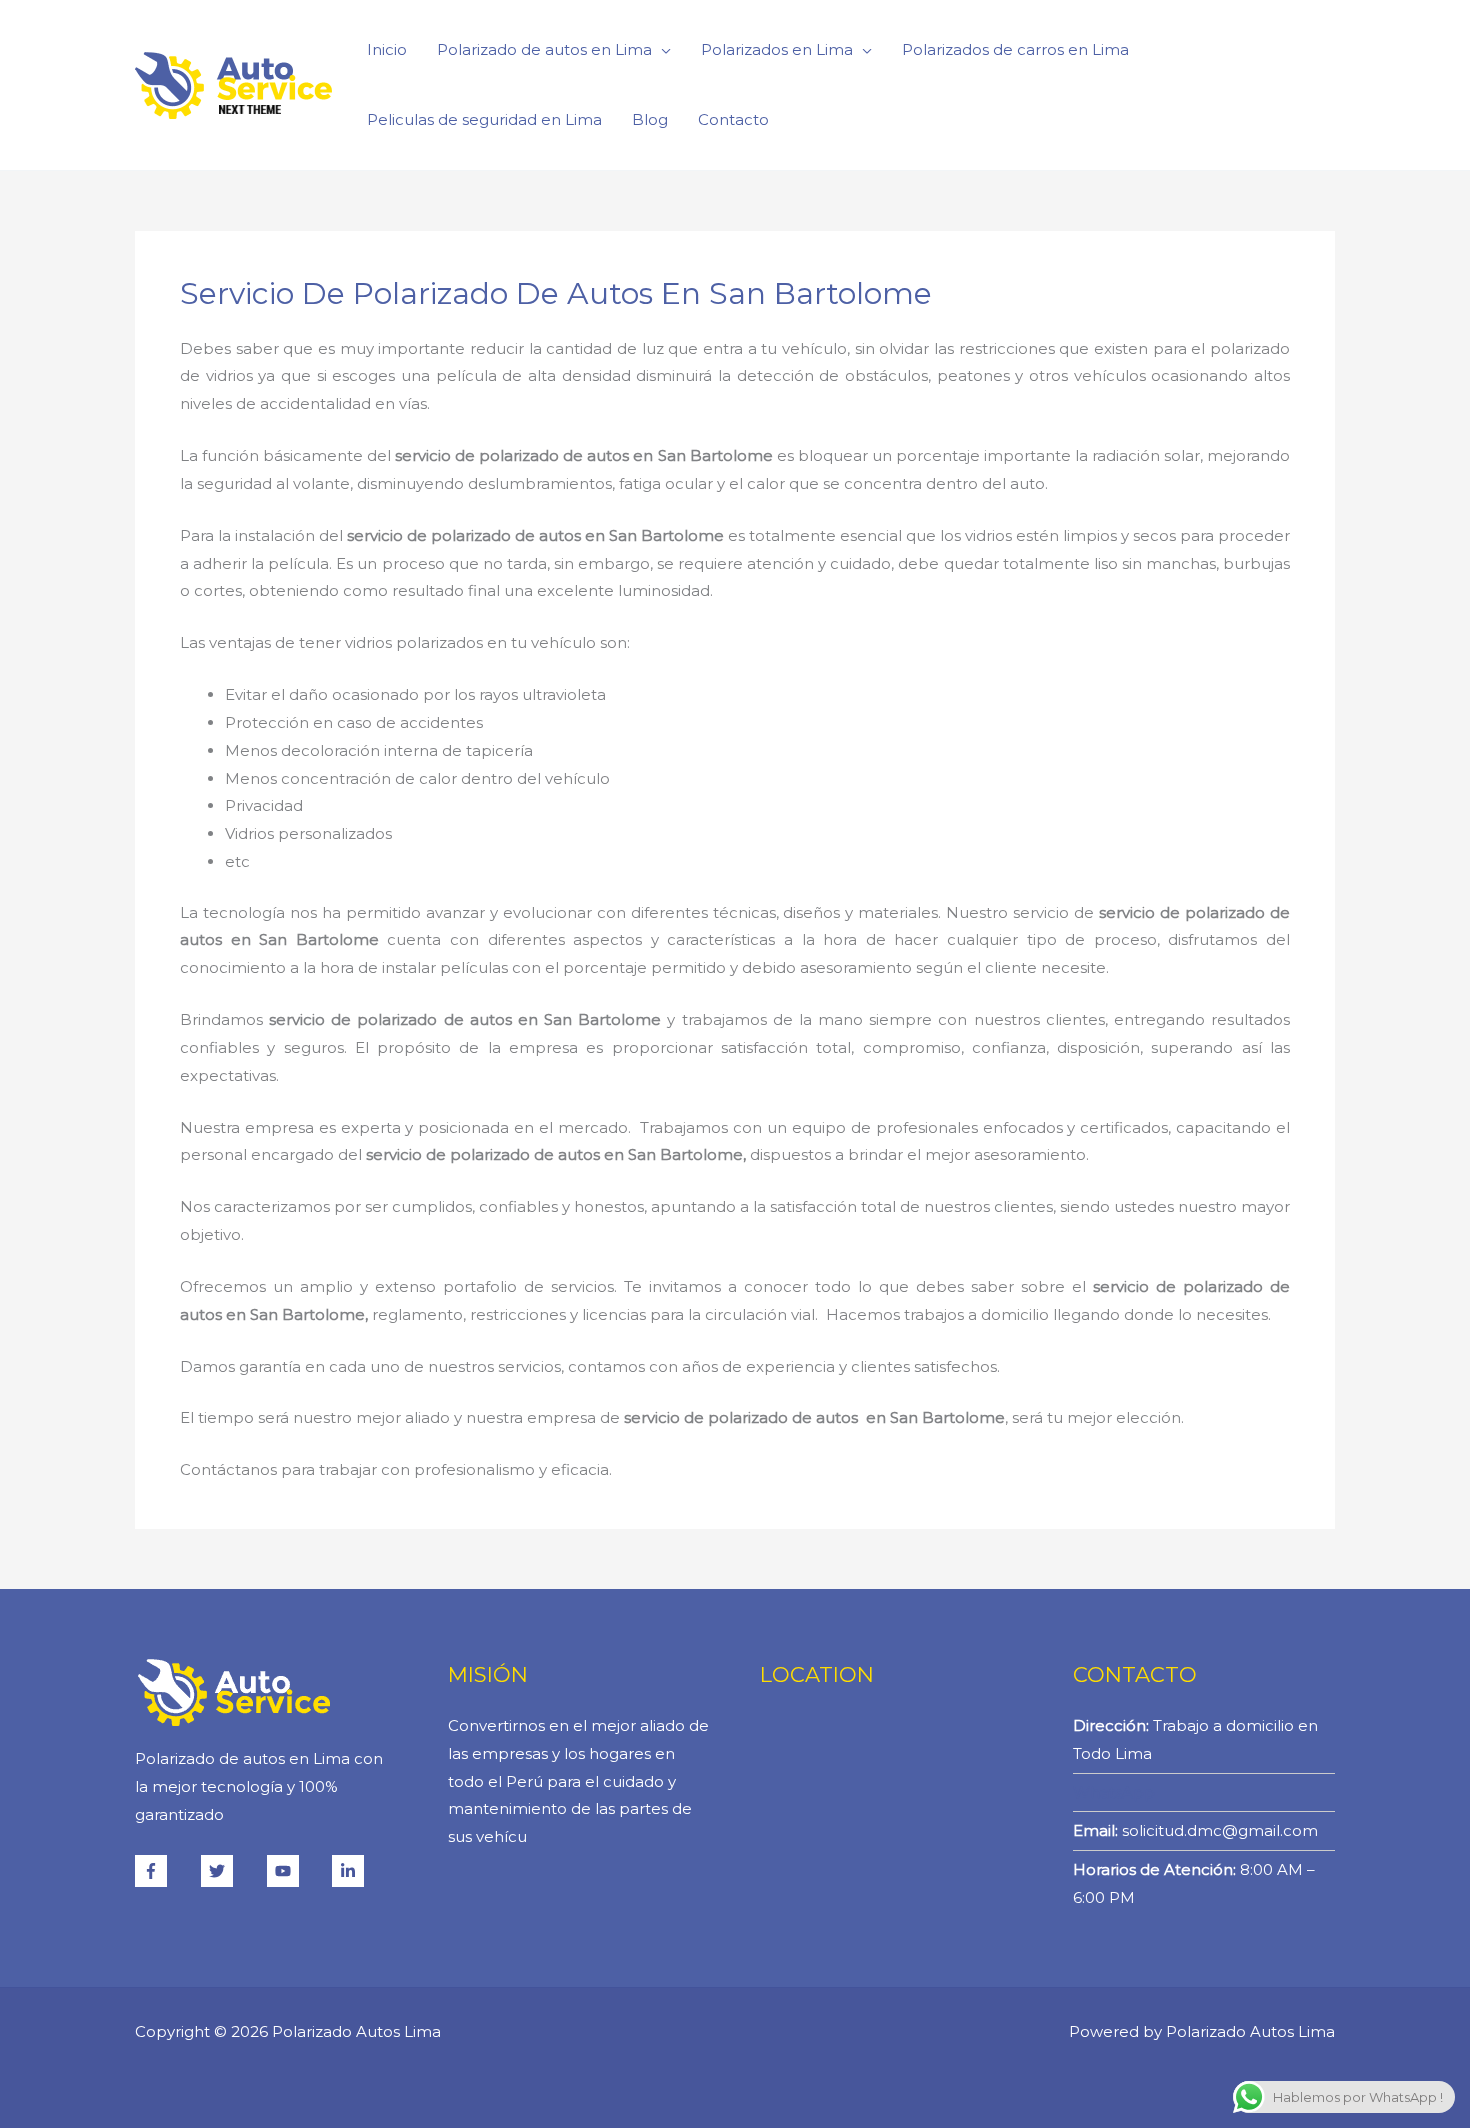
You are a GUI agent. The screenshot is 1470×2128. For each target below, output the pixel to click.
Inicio (387, 49)
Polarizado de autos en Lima (544, 49)
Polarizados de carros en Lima (1015, 49)
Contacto (733, 119)
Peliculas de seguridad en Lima (484, 119)
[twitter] (232, 1871)
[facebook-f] (166, 1871)
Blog (650, 119)
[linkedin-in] (350, 1871)
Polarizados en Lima (777, 49)
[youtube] (298, 1871)
